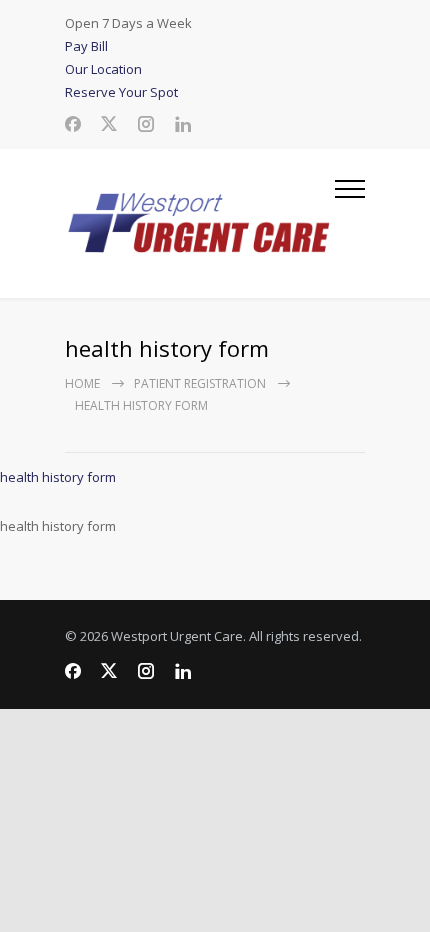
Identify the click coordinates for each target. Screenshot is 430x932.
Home (82, 383)
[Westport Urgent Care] (200, 223)
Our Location (103, 69)
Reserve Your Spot (121, 92)
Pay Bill (86, 46)
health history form (58, 477)
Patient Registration (200, 383)
